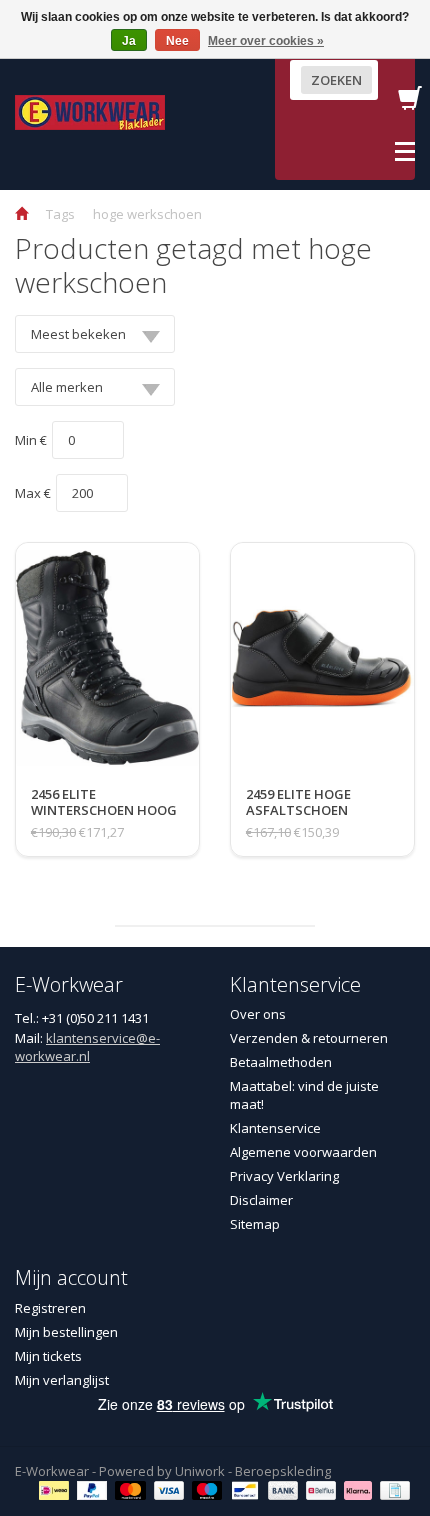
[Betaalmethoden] (56, 1489)
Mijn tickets (48, 1356)
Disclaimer (261, 1200)
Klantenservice (275, 1128)
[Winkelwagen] (410, 104)
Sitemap (255, 1224)
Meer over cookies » (266, 41)
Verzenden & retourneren (309, 1038)
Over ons (258, 1014)
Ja (129, 41)
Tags (60, 214)
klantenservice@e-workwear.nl (87, 1047)
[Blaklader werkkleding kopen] (90, 111)
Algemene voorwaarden (303, 1152)
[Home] (21, 214)
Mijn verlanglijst (62, 1380)
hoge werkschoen (147, 214)
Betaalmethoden (281, 1062)
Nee (177, 41)
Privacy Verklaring (284, 1176)
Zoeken (336, 80)
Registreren (50, 1308)
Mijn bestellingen (66, 1332)
